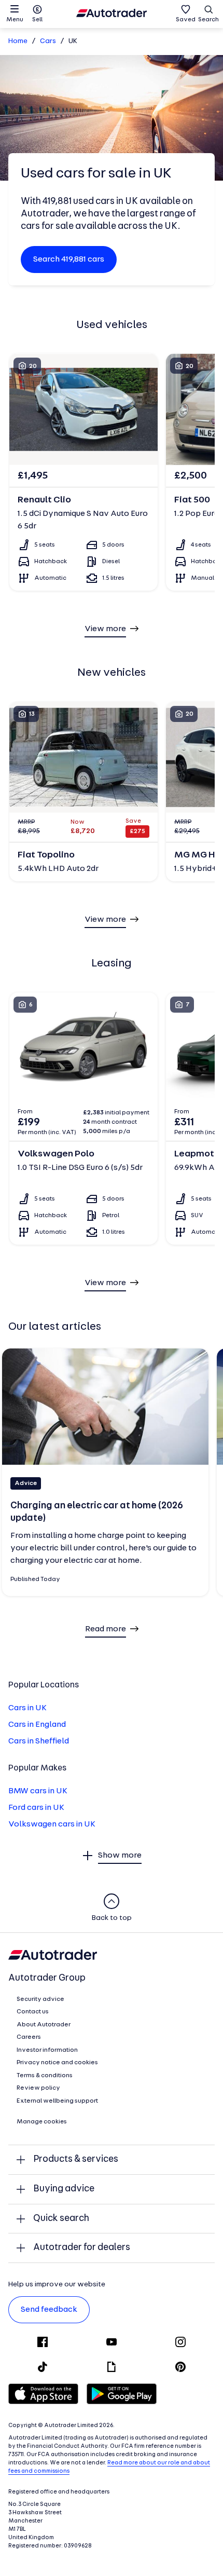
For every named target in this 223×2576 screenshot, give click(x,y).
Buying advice (64, 2189)
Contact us (33, 2012)
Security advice (40, 1999)
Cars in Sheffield (39, 1741)
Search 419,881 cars (69, 260)
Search (208, 20)
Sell (37, 20)
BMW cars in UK (38, 1791)
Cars (48, 41)
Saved (186, 20)
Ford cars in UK (36, 1808)
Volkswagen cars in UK (52, 1824)
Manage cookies (42, 2122)
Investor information (47, 2050)
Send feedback (49, 2310)
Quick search (61, 2219)
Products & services (76, 2159)
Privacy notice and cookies (57, 2063)
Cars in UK (27, 1708)
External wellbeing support (57, 2101)
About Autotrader (44, 2025)
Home (18, 41)
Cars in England (37, 1725)
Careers (29, 2037)
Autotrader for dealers (82, 2248)
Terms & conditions (45, 2076)
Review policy (38, 2088)
